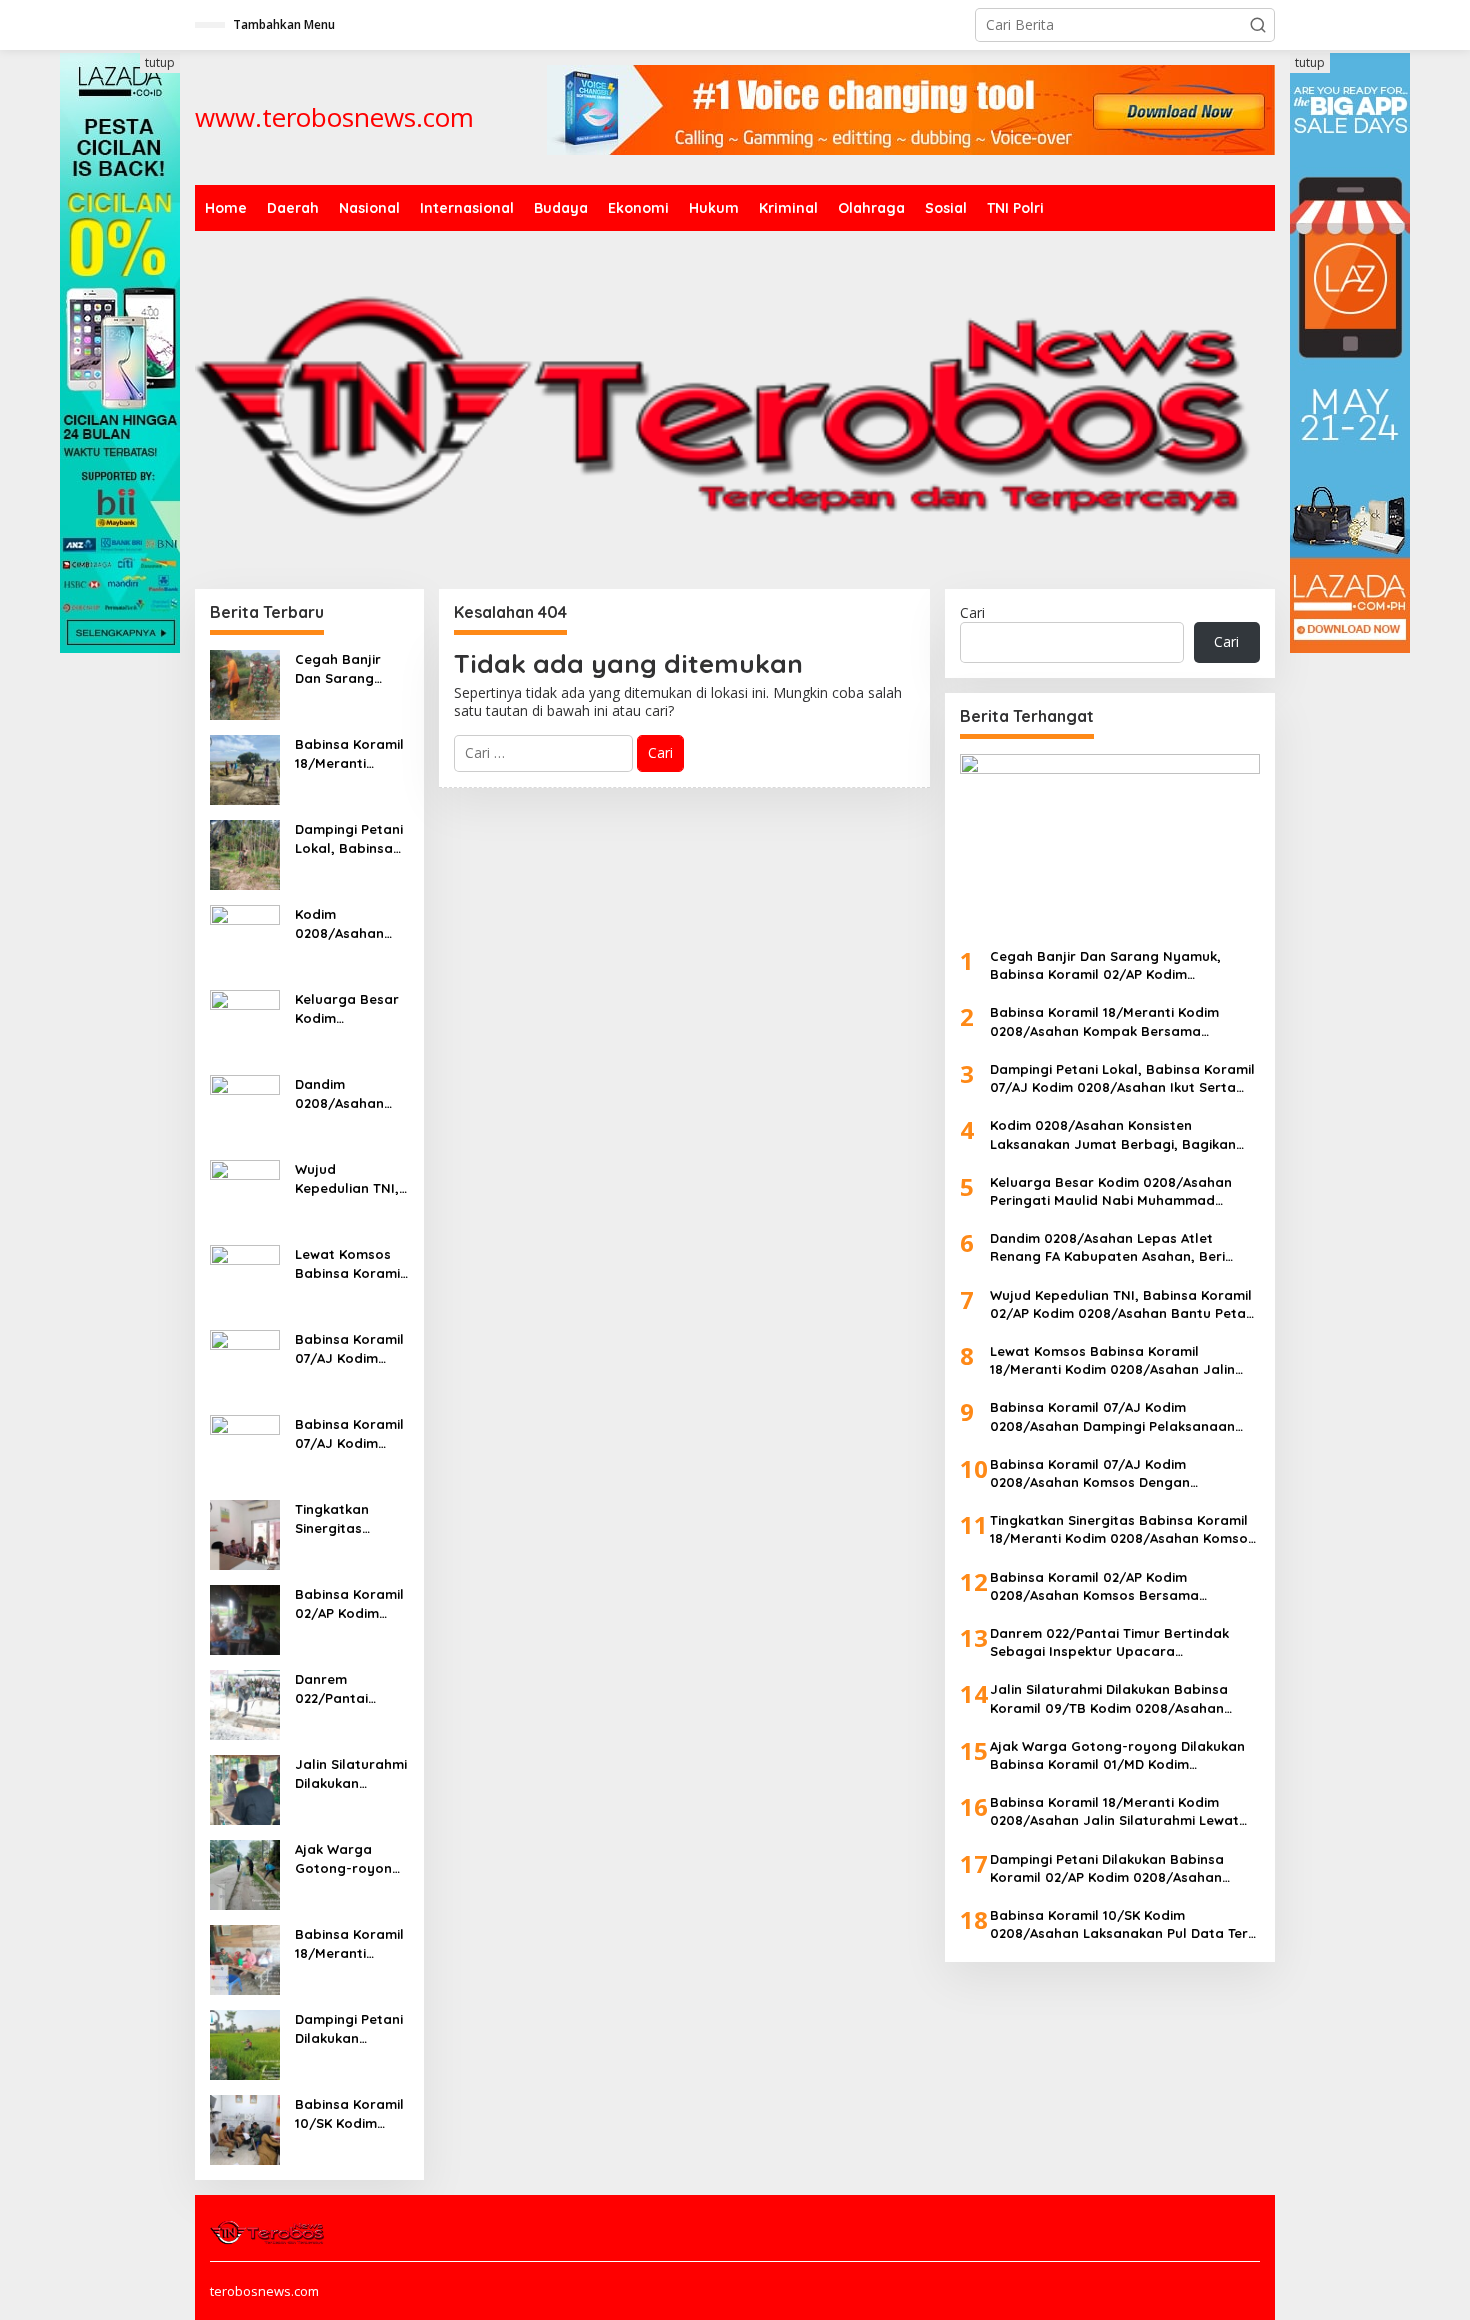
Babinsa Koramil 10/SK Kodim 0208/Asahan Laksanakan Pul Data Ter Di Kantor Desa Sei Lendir (349, 2113)
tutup (160, 62)
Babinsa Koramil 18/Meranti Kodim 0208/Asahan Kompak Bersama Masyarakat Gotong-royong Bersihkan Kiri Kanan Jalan (349, 753)
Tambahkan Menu (284, 24)
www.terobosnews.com (334, 117)
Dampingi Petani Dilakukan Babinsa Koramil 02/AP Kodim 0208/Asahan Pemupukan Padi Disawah (350, 2028)
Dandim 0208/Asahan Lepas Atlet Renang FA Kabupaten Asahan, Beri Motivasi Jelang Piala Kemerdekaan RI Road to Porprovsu (349, 1093)
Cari (972, 612)
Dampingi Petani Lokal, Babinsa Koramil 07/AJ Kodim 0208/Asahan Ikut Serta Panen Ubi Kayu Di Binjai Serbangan (350, 838)
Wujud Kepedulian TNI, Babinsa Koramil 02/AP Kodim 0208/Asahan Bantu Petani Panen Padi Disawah (349, 1178)
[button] (1258, 25)
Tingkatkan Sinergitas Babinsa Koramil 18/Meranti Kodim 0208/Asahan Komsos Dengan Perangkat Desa (349, 1518)
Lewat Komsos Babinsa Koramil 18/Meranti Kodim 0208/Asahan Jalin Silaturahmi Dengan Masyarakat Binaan (351, 1263)
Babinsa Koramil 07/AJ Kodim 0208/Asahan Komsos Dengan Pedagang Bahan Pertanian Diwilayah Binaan (351, 1433)
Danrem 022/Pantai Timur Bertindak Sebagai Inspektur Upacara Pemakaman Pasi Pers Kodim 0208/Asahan (351, 1688)
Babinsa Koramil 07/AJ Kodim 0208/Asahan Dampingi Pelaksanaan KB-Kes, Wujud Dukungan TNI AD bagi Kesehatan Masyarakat (351, 1348)
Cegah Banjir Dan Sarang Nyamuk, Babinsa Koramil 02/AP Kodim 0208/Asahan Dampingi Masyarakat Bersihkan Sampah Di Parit (349, 668)
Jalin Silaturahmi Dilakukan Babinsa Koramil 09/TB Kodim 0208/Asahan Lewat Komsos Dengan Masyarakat (351, 1773)
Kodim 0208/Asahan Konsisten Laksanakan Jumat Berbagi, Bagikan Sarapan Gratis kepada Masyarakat (347, 923)
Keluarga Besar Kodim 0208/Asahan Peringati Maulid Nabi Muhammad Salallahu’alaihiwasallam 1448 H (351, 1008)
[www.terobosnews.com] (268, 2231)
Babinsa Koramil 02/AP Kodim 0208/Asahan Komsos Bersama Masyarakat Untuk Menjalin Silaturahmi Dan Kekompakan (349, 1603)
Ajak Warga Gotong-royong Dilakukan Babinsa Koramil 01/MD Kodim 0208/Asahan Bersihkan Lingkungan (349, 1858)
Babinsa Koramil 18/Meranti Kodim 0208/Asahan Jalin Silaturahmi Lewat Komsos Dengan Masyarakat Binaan (351, 1943)
